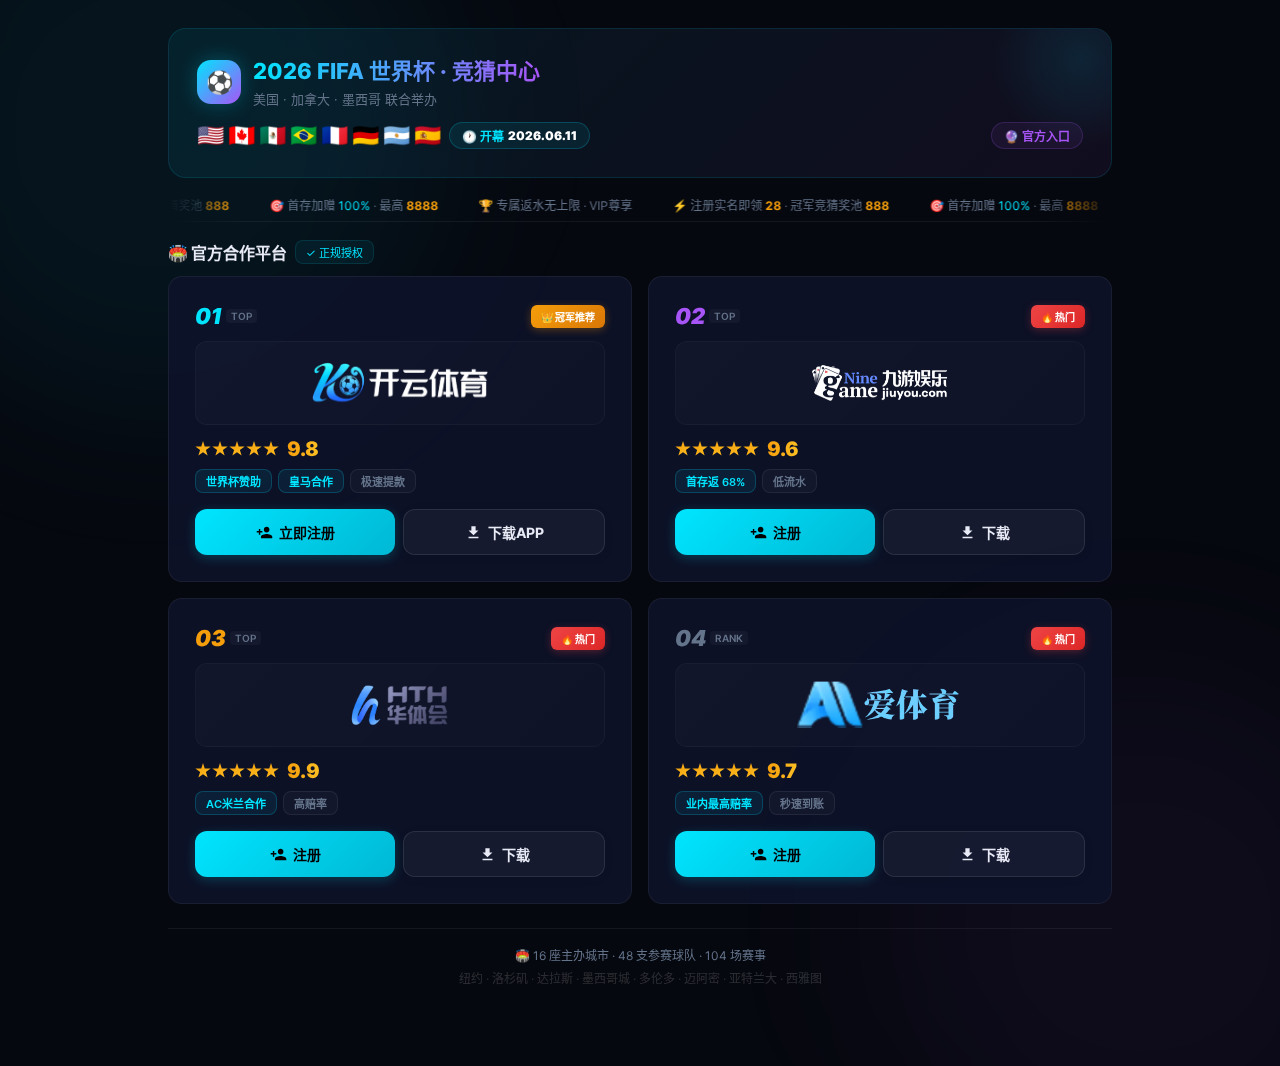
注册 (787, 532)
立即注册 (307, 532)
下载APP (516, 532)
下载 (996, 532)
